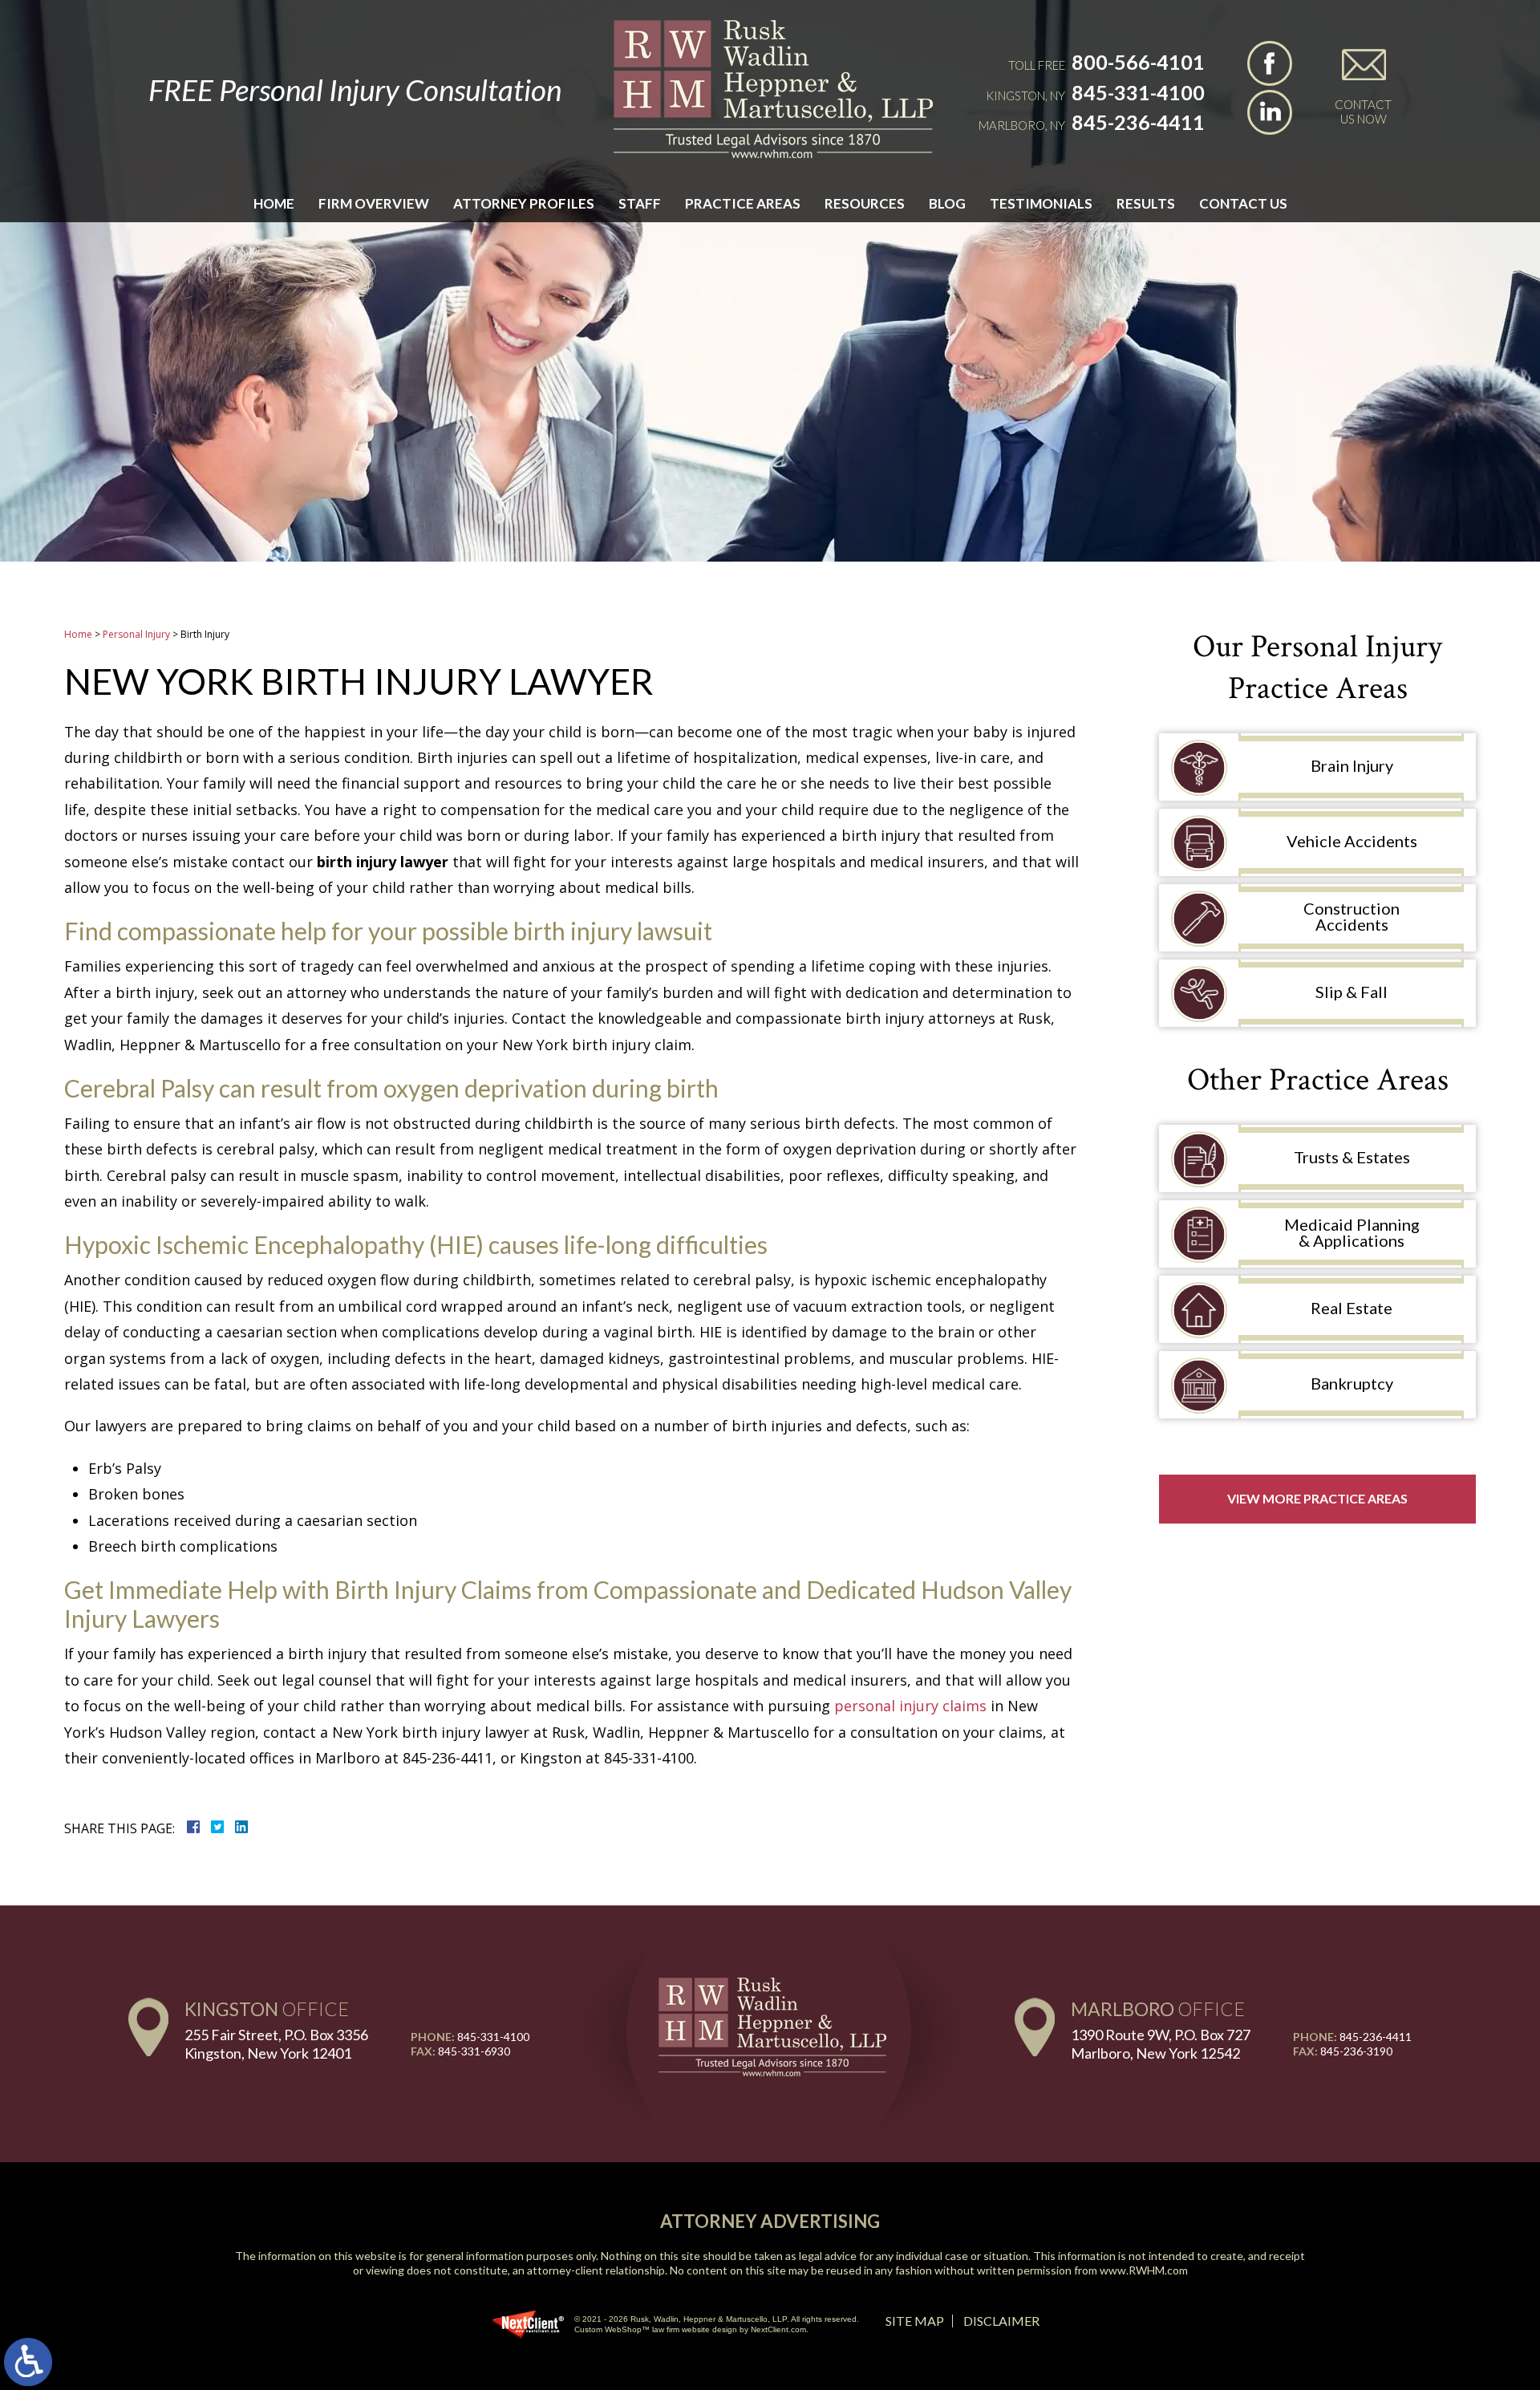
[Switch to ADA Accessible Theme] (28, 2362)
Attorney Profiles (524, 203)
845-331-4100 (1138, 92)
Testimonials (1041, 203)
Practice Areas (743, 203)
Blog (947, 203)
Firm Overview (374, 203)
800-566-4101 (1138, 62)
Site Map (915, 2321)
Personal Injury (136, 634)
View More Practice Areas (1317, 1498)
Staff (640, 203)
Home (274, 203)
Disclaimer (1001, 2321)
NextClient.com (778, 2329)
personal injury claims (910, 1706)
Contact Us (1243, 203)
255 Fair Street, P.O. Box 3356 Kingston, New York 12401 (276, 2044)
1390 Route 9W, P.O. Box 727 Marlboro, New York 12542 (1161, 2044)
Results (1146, 203)
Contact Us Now (1363, 112)
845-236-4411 (1138, 122)
